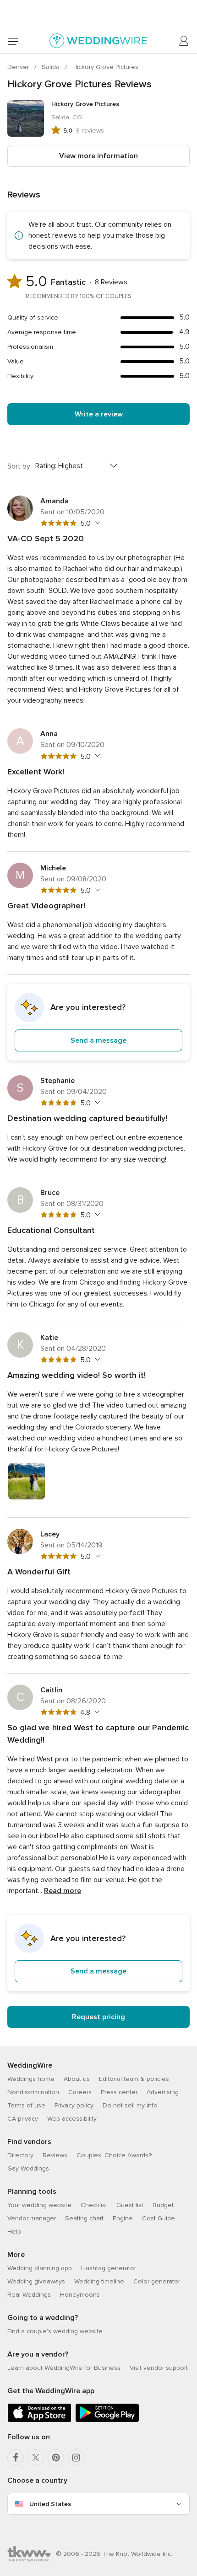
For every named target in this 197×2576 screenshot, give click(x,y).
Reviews (55, 2155)
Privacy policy (74, 2105)
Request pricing (98, 2017)
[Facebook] (16, 2458)
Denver (19, 67)
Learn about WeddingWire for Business (64, 2368)
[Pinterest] (56, 2458)
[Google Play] (107, 2420)
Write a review (99, 414)
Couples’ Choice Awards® (114, 2155)
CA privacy (23, 2119)
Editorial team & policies (134, 2079)
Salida (52, 67)
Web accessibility (72, 2119)
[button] (98, 1022)
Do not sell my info (130, 2105)
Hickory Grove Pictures (105, 67)
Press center (119, 2092)
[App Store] (39, 2420)
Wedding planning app (40, 2268)
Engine (123, 2218)
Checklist (94, 2205)
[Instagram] (76, 2458)
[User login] (184, 41)
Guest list (130, 2205)
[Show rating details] (96, 523)
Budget (163, 2205)
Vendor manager (32, 2218)
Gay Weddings (28, 2168)
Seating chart (84, 2218)
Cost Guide (159, 2218)
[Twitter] (36, 2458)
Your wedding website (39, 2205)
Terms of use (26, 2105)
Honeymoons (80, 2295)
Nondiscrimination (33, 2092)
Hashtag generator (109, 2268)
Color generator (157, 2281)
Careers (80, 2092)
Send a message (98, 1040)
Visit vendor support (159, 2368)
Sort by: (19, 466)
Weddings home (31, 2079)
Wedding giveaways (36, 2281)
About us (77, 2079)
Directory (20, 2155)
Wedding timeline (99, 2281)
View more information (98, 156)
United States (50, 2504)
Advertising (163, 2092)
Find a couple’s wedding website (55, 2331)
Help (14, 2232)
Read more (63, 1891)
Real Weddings (29, 2295)
